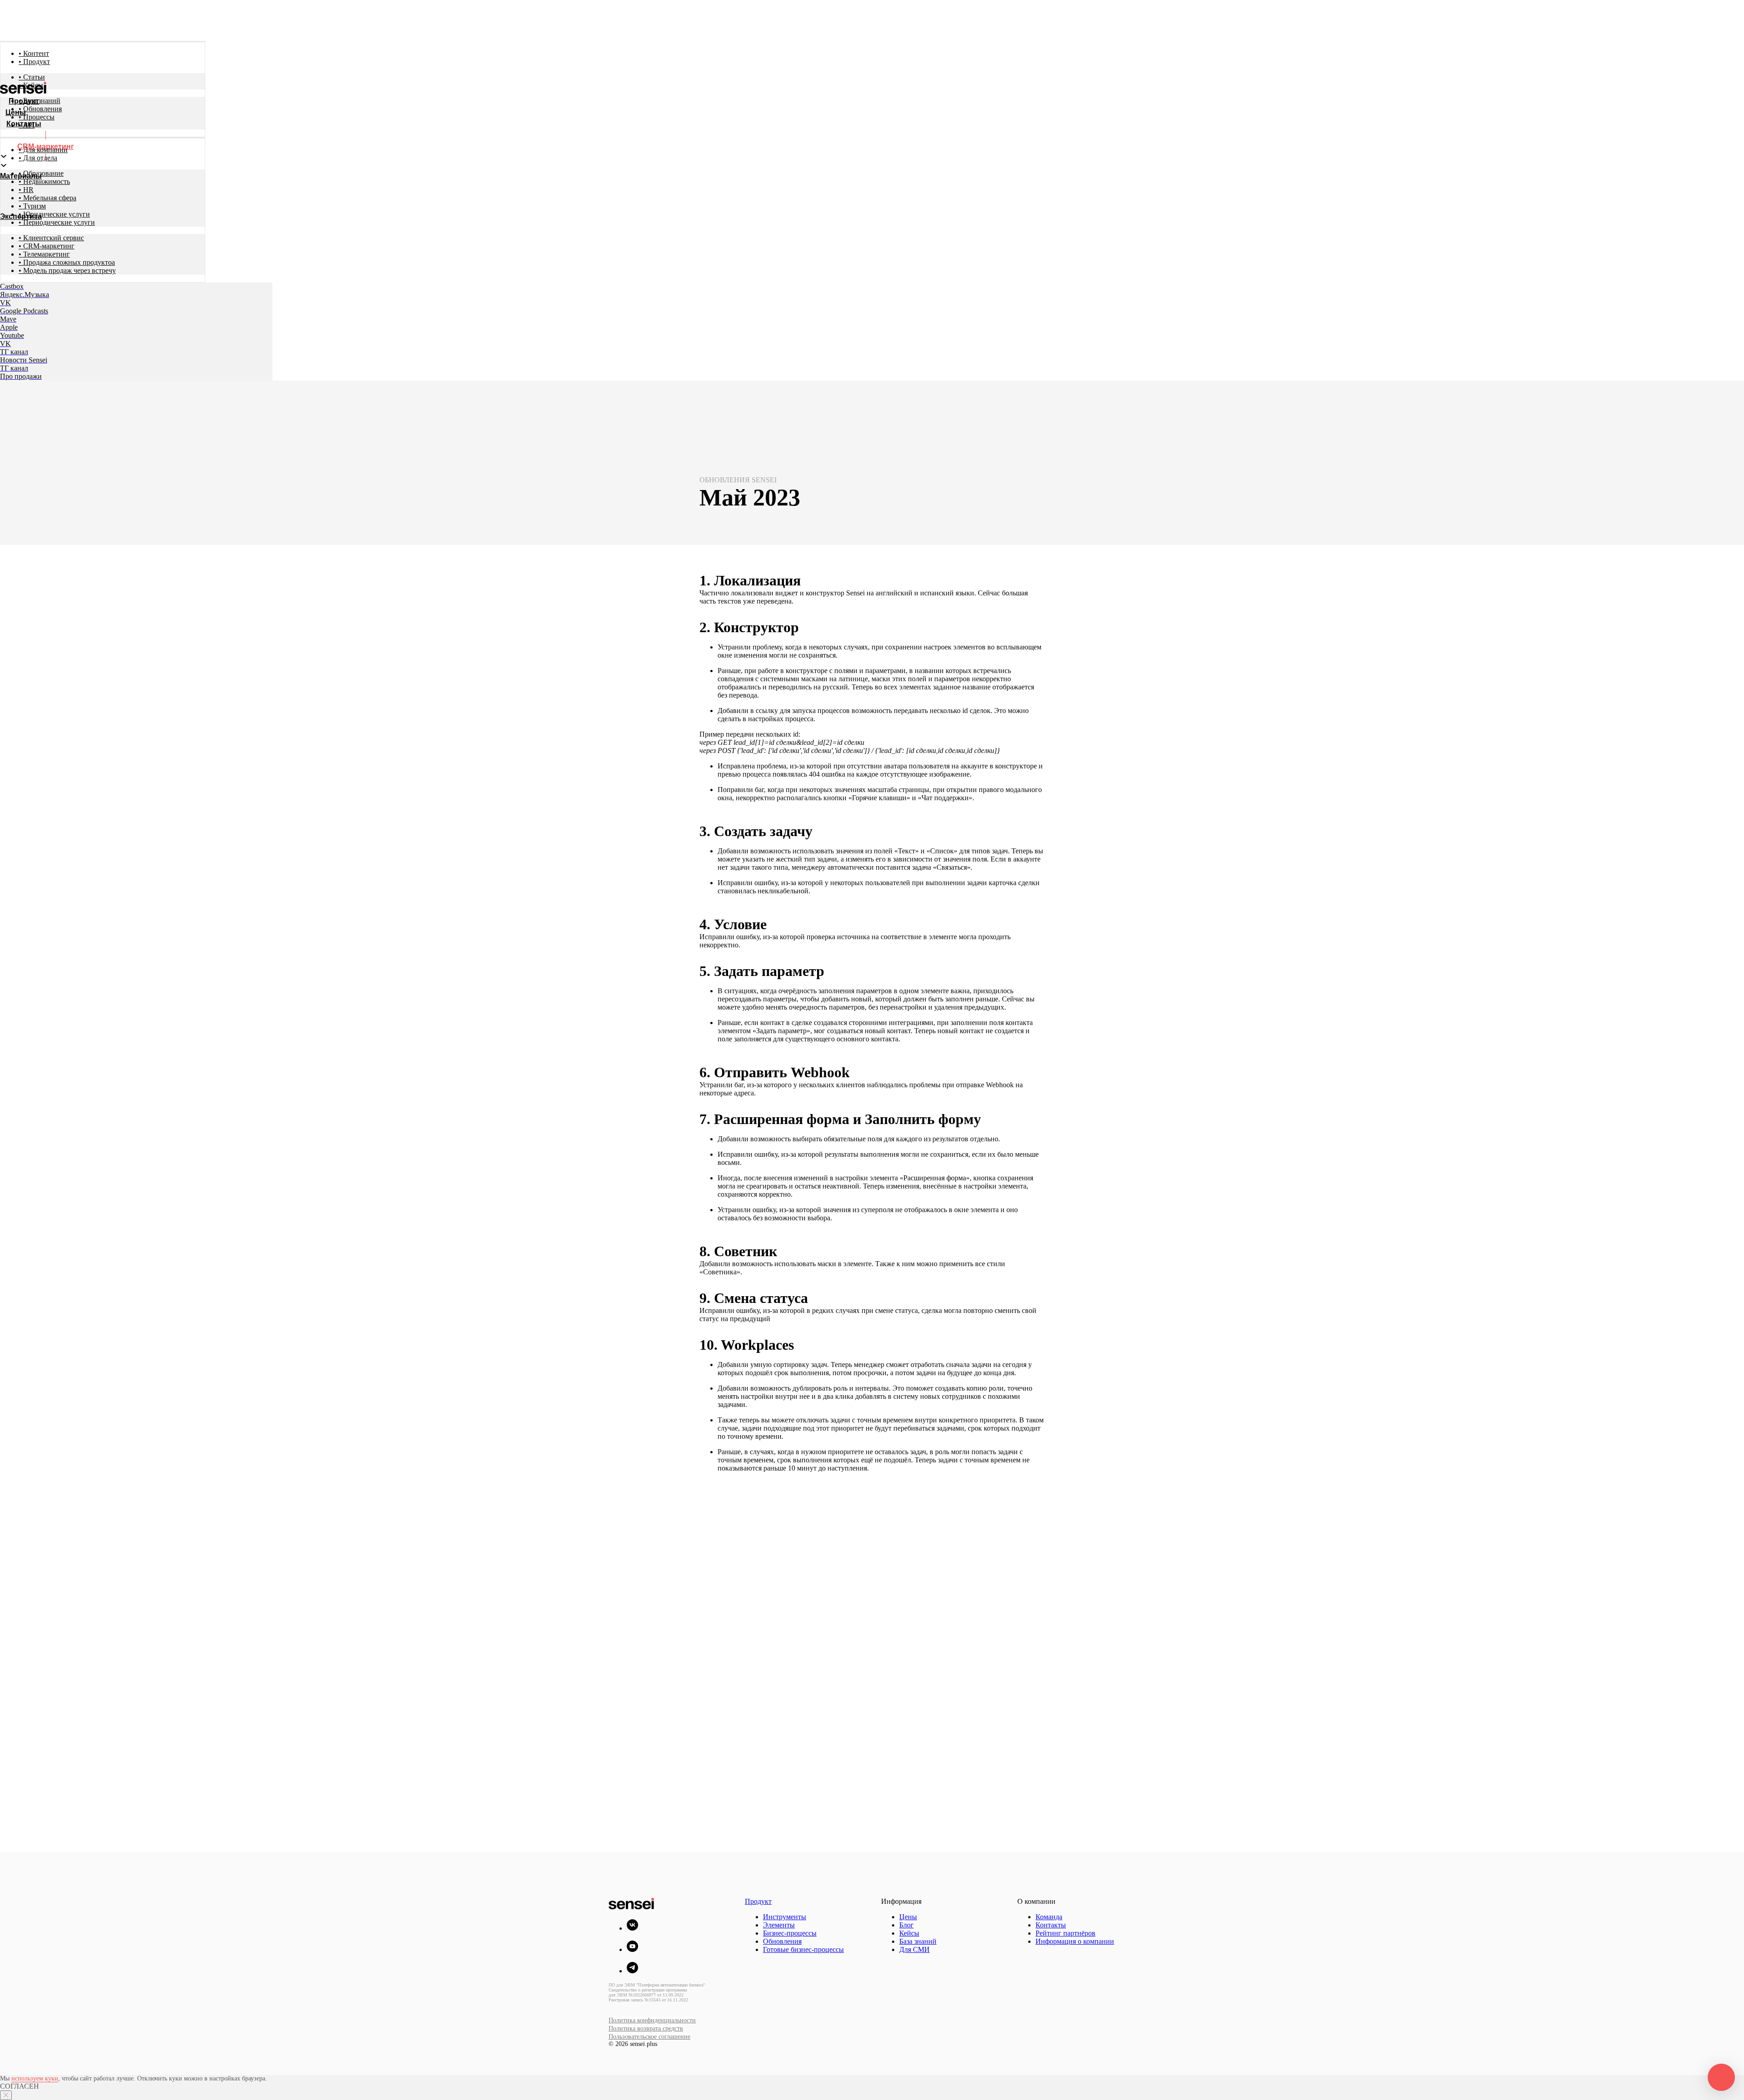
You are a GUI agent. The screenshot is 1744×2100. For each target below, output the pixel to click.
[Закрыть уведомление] (6, 2095)
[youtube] (632, 1949)
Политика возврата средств (646, 2028)
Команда (1049, 1917)
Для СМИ (914, 1949)
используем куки (35, 2078)
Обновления (782, 1941)
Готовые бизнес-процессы (803, 1949)
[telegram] (632, 1971)
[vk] (632, 1928)
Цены (908, 1917)
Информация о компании (1075, 1941)
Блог (907, 1925)
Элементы (779, 1925)
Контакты (1051, 1925)
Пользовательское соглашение (649, 2037)
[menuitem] (34, 53)
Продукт (758, 1901)
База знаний (918, 1941)
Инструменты (785, 1917)
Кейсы (909, 1933)
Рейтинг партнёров (1065, 1933)
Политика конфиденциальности (652, 2020)
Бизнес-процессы (790, 1933)
